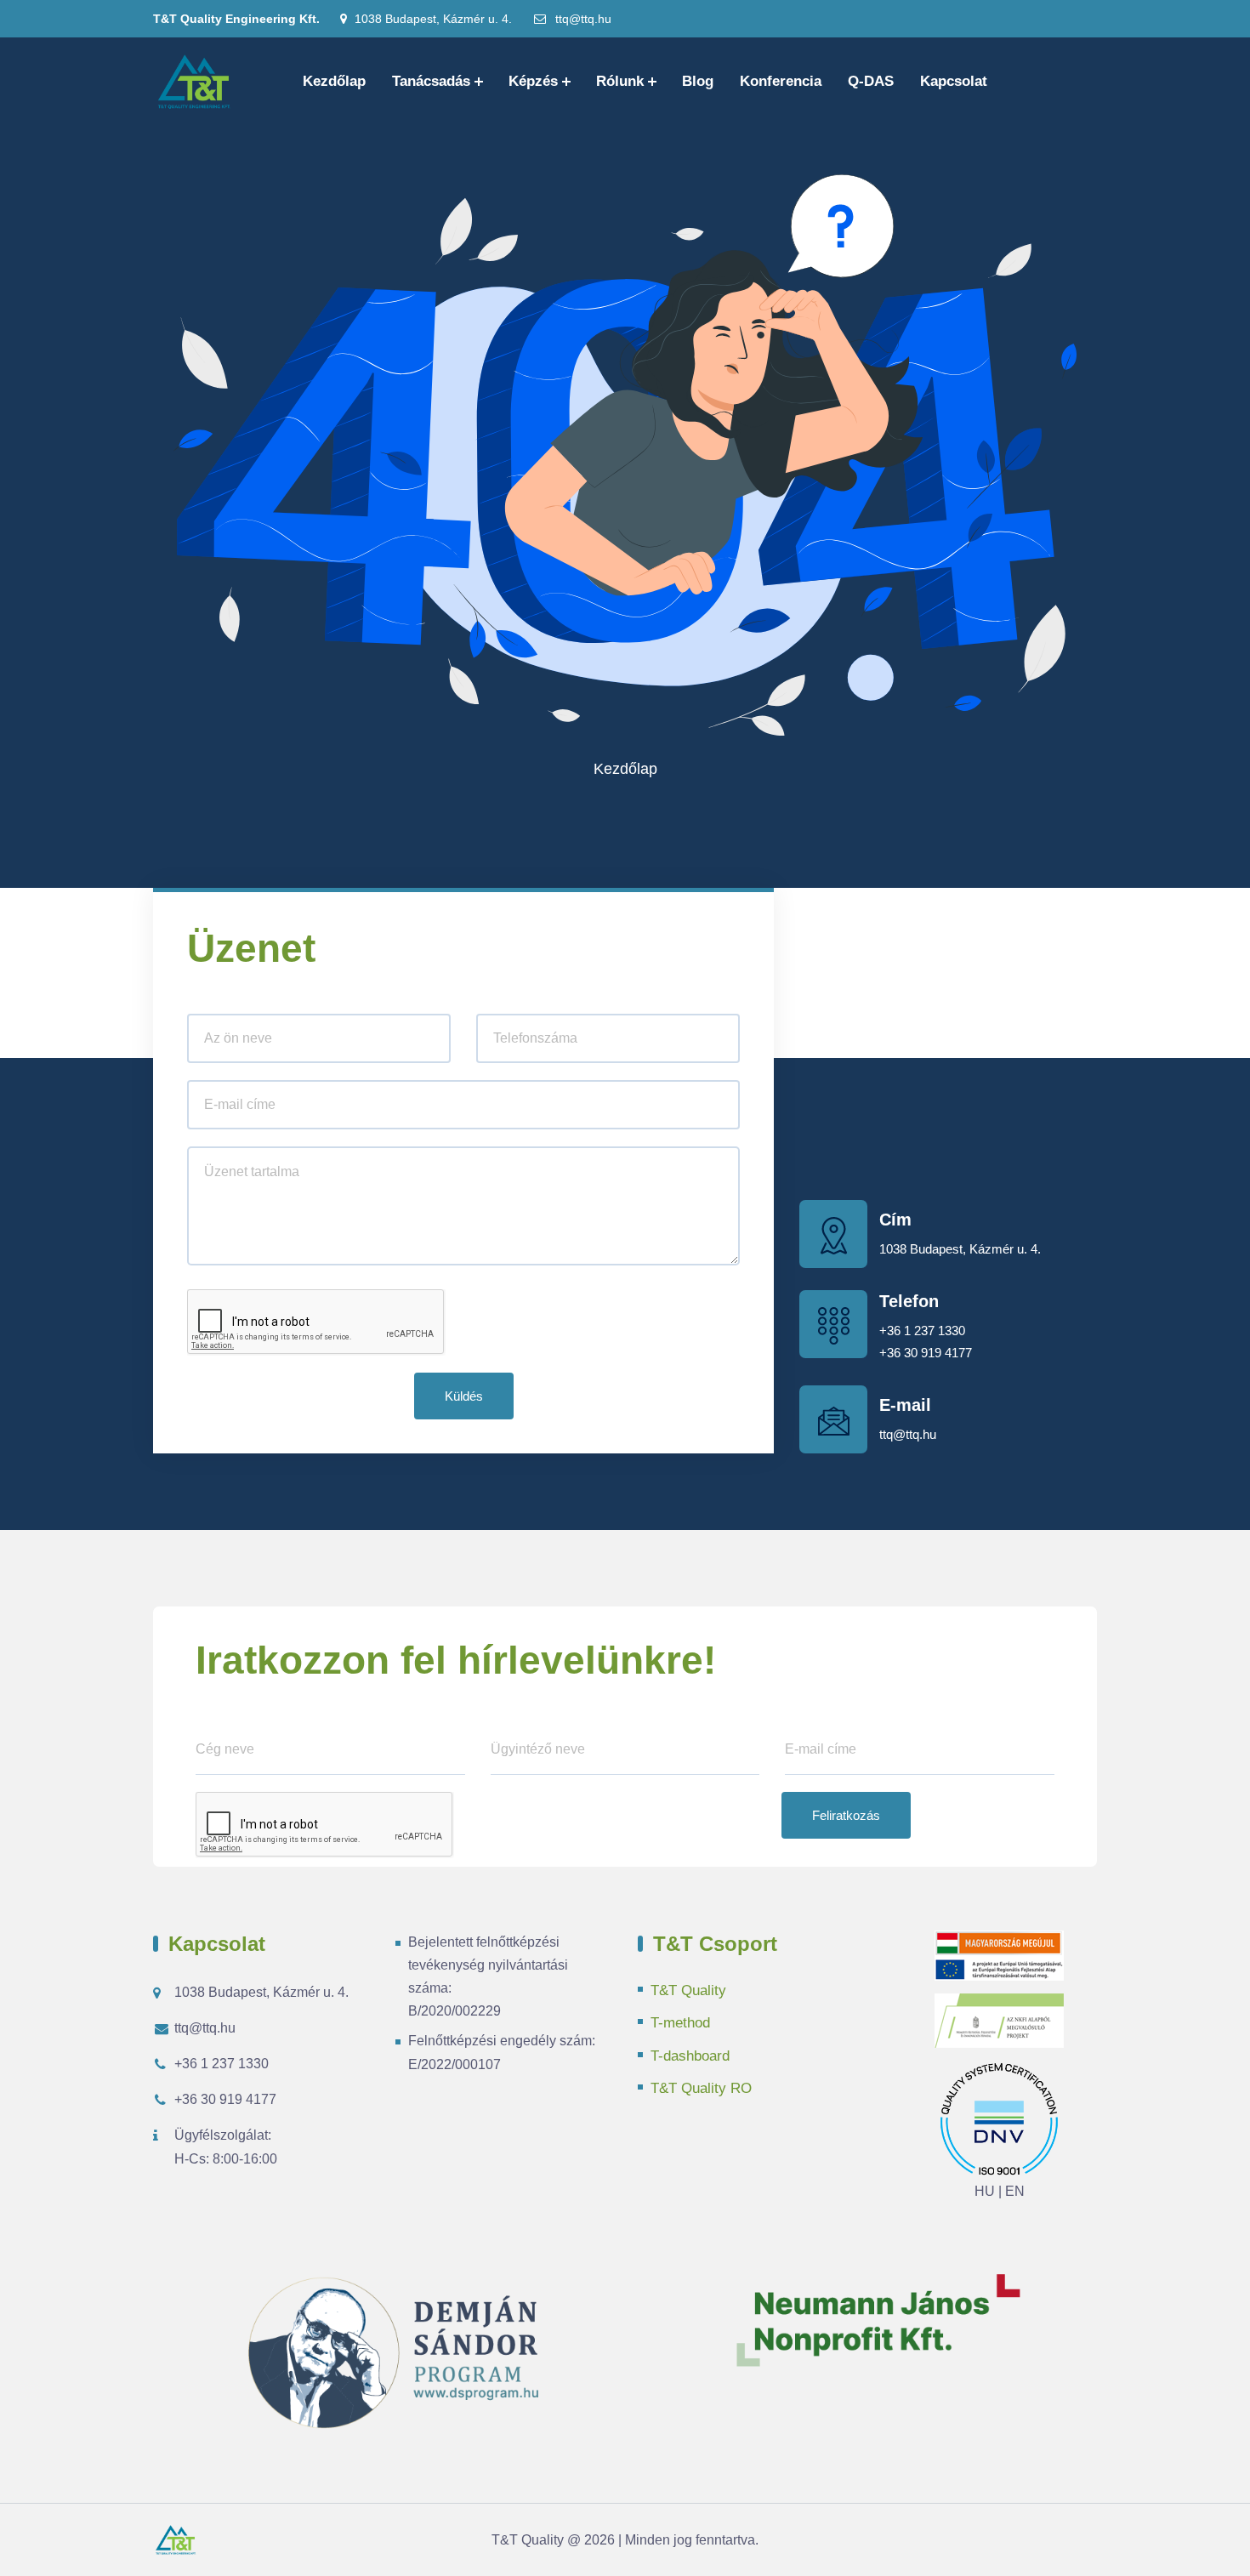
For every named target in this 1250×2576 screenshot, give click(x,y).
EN (1015, 2191)
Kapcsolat (954, 81)
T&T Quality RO (701, 2088)
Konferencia (781, 81)
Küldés (464, 1396)
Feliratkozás (846, 1815)
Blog (698, 81)
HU (985, 2191)
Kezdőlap (334, 81)
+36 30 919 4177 (926, 1353)
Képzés (533, 81)
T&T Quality (688, 1990)
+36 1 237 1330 (922, 1331)
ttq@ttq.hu (582, 19)
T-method (680, 2023)
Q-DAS (871, 81)
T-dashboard (690, 2056)
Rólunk (620, 81)
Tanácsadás (431, 81)
